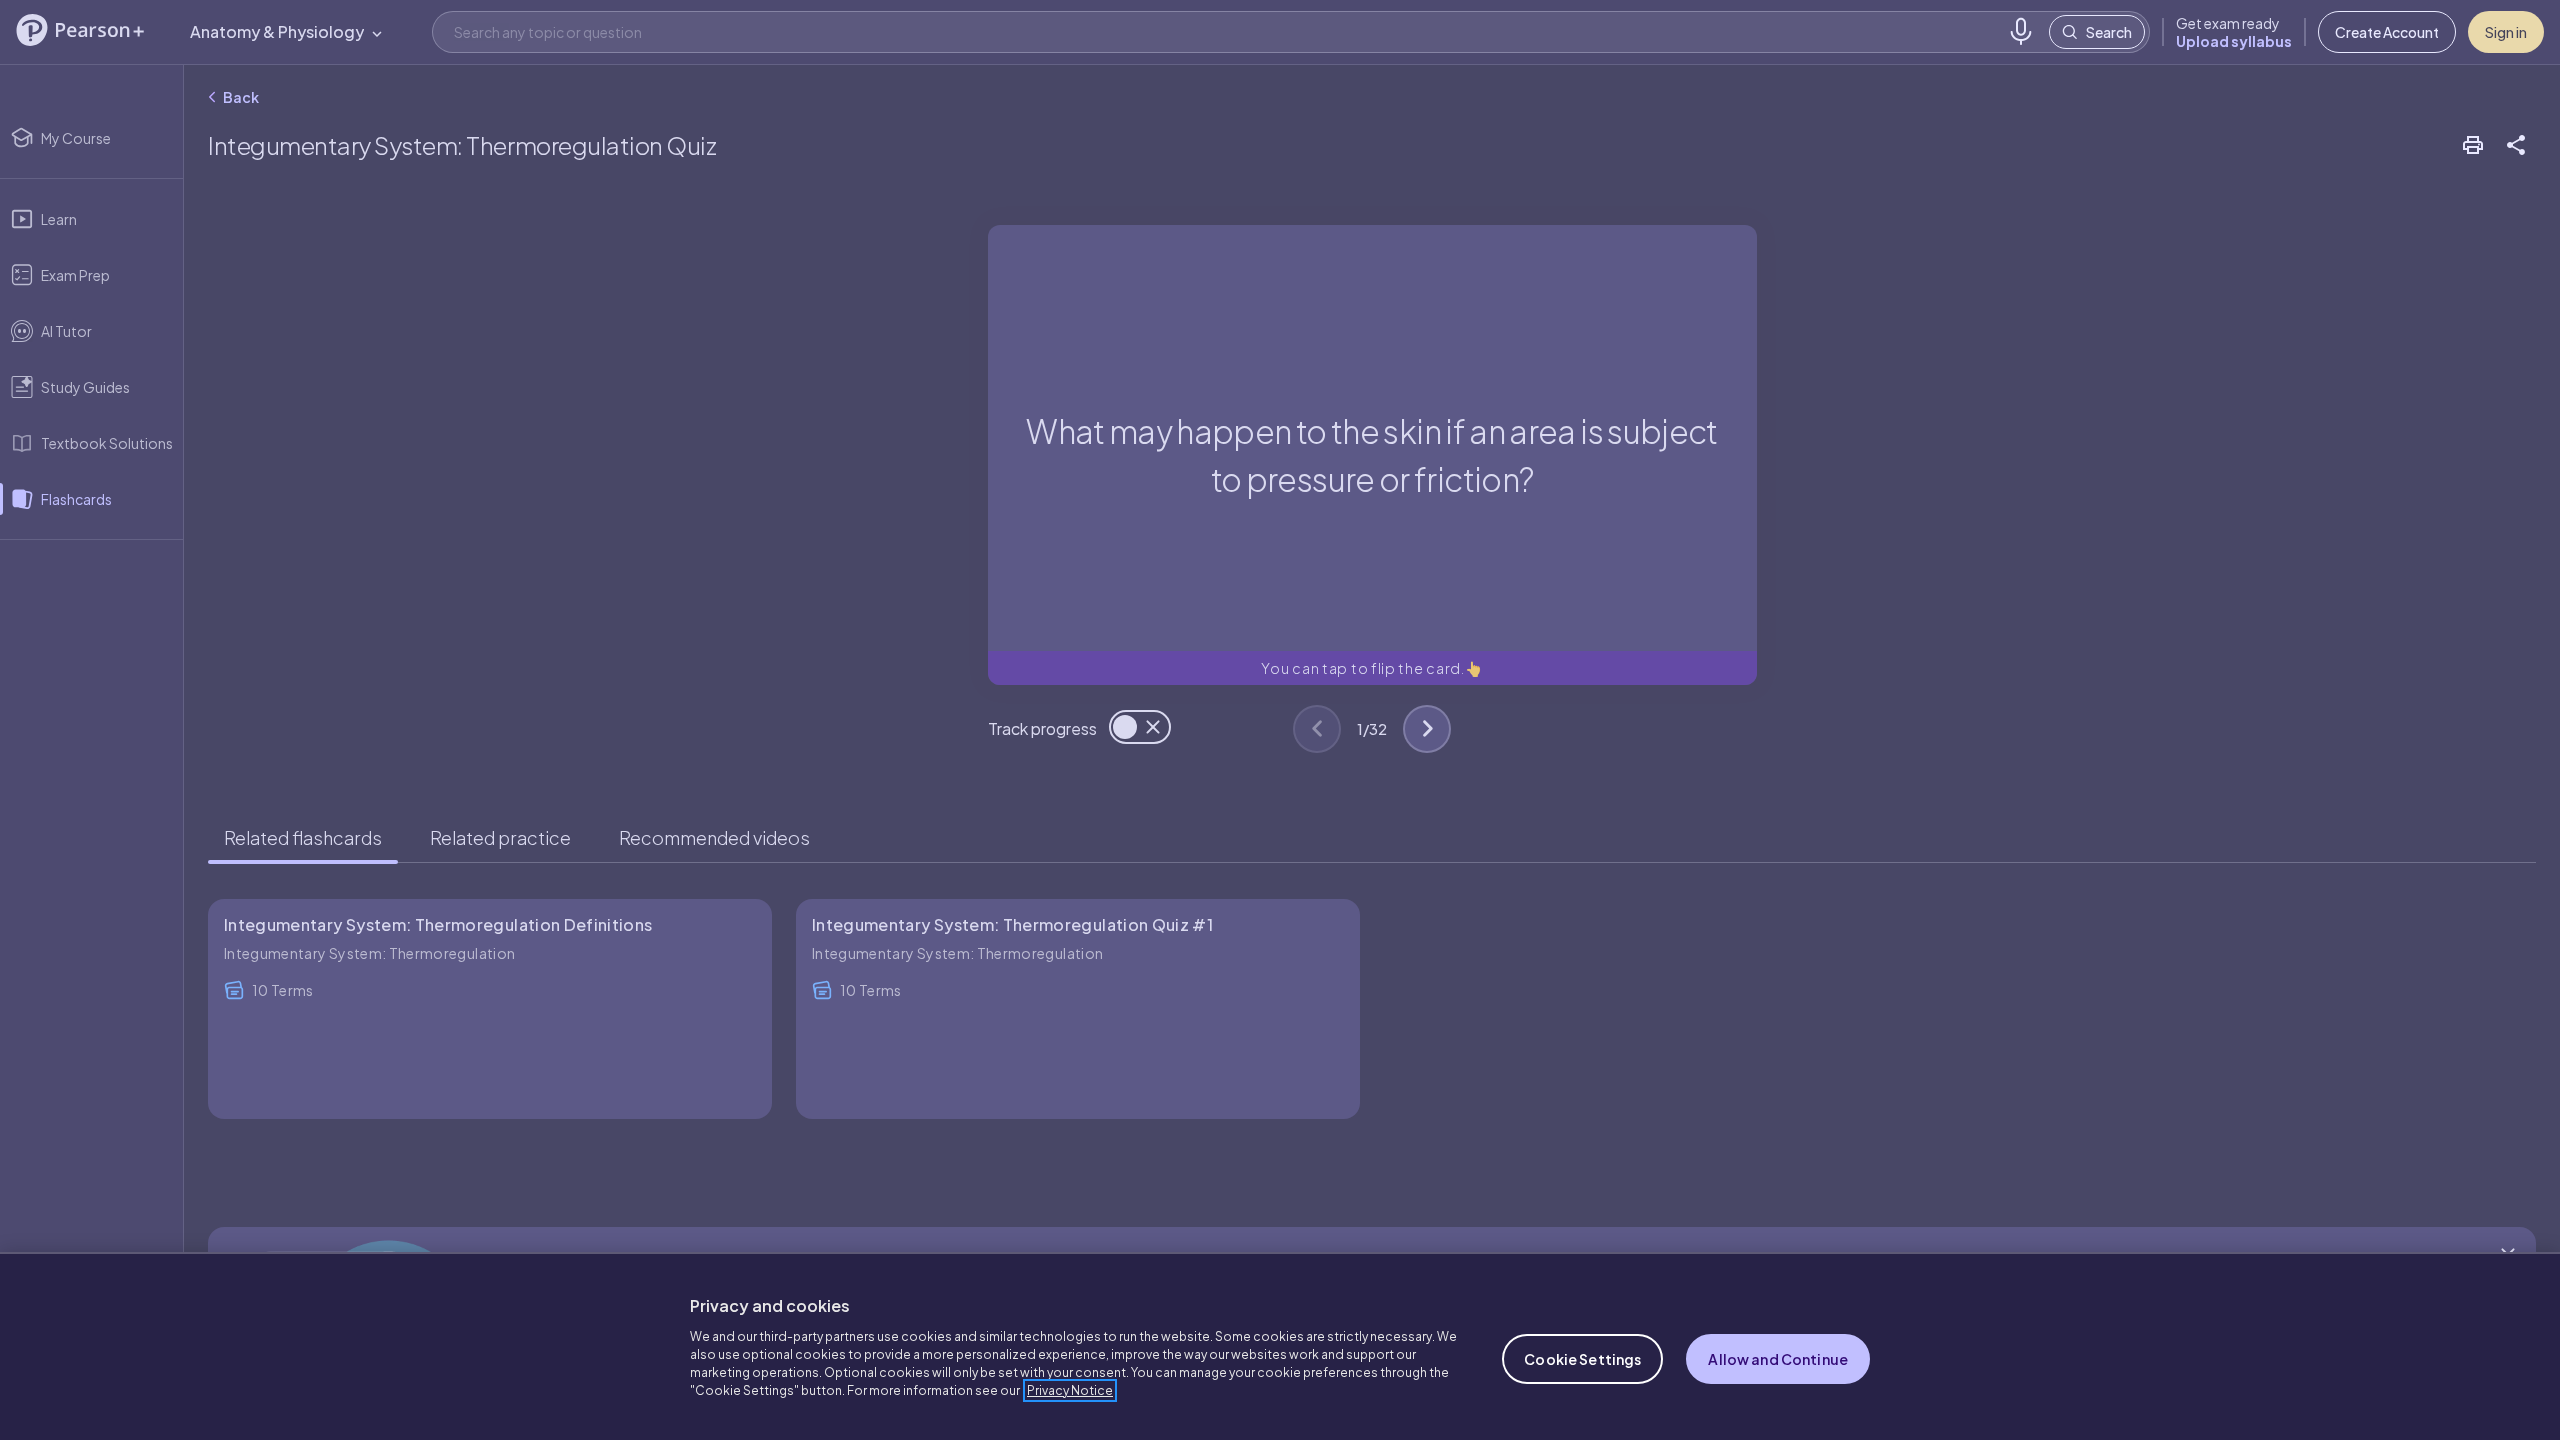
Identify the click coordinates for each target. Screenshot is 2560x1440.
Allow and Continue (1778, 1359)
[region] (1280, 1346)
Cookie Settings (1582, 1359)
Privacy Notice (1070, 1390)
